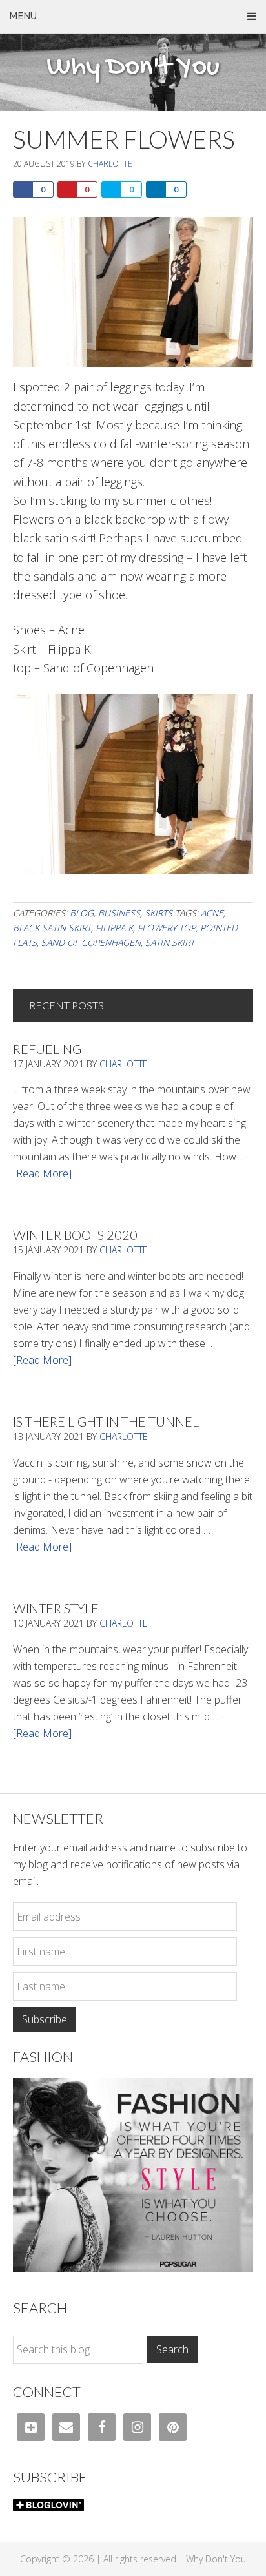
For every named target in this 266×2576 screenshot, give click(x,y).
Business (119, 913)
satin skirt (170, 943)
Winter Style (56, 1608)
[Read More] (42, 1173)
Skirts (159, 913)
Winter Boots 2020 (75, 1235)
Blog (82, 913)
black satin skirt (52, 928)
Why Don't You (133, 68)
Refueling (47, 1049)
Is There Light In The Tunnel (106, 1421)
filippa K (114, 928)
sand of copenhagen (91, 943)
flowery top (167, 928)
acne (212, 913)
